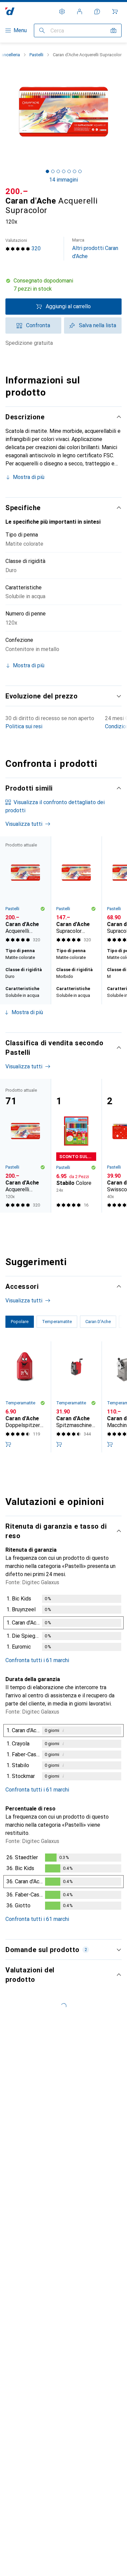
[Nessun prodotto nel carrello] (115, 12)
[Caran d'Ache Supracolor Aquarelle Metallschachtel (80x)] (76, 891)
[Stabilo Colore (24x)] (76, 1146)
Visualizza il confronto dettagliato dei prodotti (55, 806)
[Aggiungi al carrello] (8, 1444)
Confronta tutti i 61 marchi (37, 1660)
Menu (20, 30)
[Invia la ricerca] (42, 30)
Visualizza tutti (24, 824)
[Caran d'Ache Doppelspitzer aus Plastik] (25, 1397)
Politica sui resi (24, 726)
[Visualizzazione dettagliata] (63, 1624)
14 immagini (63, 180)
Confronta (38, 325)
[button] (63, 285)
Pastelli (36, 55)
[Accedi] (80, 12)
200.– (17, 191)
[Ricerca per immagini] (113, 30)
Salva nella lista (98, 325)
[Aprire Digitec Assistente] (97, 12)
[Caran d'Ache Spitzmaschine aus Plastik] (76, 1397)
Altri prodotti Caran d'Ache (95, 248)
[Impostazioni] (62, 12)
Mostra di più (29, 477)
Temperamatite (20, 1403)
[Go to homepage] (10, 11)
